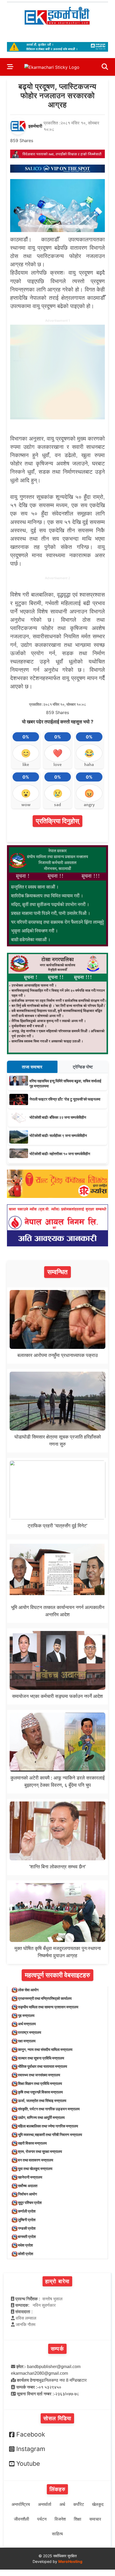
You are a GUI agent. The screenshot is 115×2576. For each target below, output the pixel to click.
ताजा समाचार (32, 1067)
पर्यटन (42, 2519)
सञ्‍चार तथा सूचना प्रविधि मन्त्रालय (41, 2058)
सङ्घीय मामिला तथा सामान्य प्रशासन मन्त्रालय (48, 2007)
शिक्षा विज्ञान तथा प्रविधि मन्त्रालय (40, 2083)
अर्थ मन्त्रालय (27, 2024)
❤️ (58, 753)
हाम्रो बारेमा (57, 2281)
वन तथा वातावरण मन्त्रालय (36, 2160)
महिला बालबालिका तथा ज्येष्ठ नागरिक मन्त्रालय (48, 2126)
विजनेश (60, 2519)
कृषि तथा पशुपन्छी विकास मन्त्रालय (40, 2092)
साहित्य (57, 2534)
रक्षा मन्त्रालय (27, 2041)
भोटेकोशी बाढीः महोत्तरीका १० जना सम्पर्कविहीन (60, 1154)
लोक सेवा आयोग (28, 1990)
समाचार (95, 2519)
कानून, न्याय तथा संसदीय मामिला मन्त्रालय (45, 2049)
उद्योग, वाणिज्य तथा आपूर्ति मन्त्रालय (41, 2117)
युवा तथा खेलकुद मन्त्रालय (35, 2169)
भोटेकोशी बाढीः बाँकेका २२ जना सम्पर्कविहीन (58, 1117)
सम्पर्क (57, 2349)
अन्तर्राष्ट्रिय (21, 2504)
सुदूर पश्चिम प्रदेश (30, 2203)
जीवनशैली (22, 2519)
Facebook (31, 2434)
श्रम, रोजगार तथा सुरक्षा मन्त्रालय (40, 2151)
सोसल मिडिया (57, 2418)
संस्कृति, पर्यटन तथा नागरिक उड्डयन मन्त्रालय (49, 2109)
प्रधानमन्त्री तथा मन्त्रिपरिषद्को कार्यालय (45, 1998)
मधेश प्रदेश (25, 2245)
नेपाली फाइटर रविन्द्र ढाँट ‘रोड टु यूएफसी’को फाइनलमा (65, 1099)
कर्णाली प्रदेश (27, 2211)
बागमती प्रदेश (27, 2237)
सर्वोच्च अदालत (28, 2186)
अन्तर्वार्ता (45, 2504)
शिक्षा (78, 2519)
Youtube (28, 2464)
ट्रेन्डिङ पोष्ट (83, 1067)
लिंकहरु (57, 2489)
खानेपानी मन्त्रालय (30, 2177)
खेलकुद (98, 2504)
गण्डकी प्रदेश (27, 2228)
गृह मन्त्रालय (26, 2015)
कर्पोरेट (79, 2504)
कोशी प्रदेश (26, 2254)
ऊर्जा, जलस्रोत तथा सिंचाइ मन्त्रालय (42, 2101)
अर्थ (62, 2504)
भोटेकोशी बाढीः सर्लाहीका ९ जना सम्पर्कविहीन (58, 1135)
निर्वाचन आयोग (27, 2194)
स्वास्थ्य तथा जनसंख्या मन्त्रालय (39, 2075)
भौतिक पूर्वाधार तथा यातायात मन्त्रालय (43, 2066)
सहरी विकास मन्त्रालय (32, 2143)
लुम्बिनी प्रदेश (27, 2220)
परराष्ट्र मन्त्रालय (30, 2032)
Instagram (31, 2449)
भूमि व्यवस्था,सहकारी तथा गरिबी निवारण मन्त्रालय (50, 2135)
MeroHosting (70, 2561)
